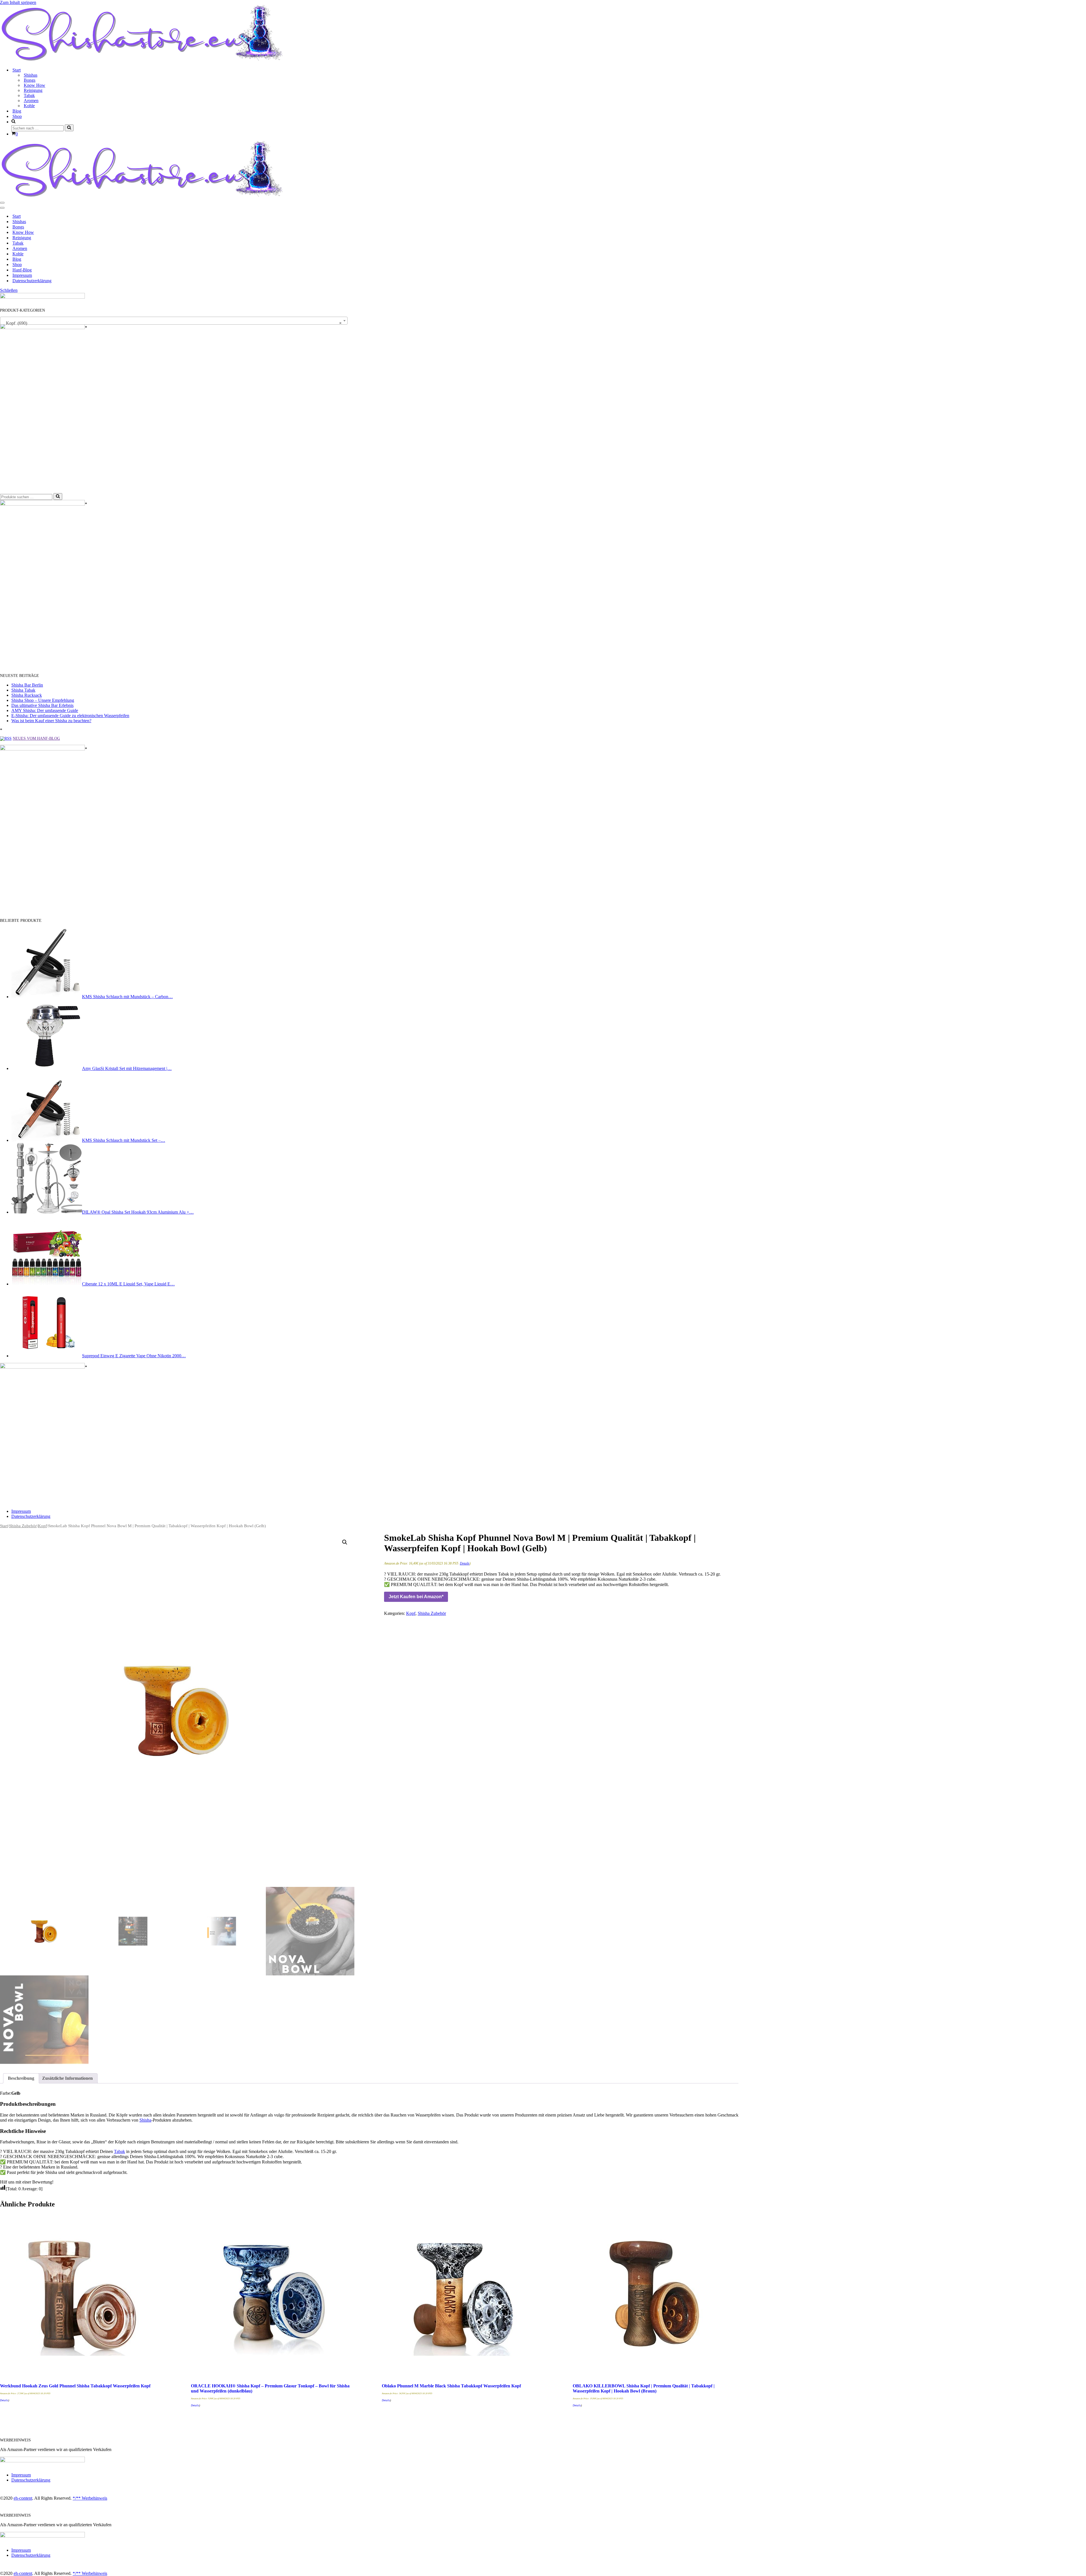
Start (17, 216)
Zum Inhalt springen (18, 2)
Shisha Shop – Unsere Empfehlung (43, 700)
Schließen (9, 290)
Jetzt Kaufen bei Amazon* (416, 1597)
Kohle (29, 106)
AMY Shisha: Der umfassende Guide (45, 710)
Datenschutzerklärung (32, 281)
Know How (35, 85)
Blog (17, 111)
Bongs (30, 80)
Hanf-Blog (22, 270)
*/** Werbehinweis (90, 2498)
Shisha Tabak (23, 690)
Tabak (29, 95)
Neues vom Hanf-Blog (36, 738)
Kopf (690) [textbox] (172, 323)
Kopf (42, 1526)
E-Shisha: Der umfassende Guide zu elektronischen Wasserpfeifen (70, 716)
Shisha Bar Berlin (27, 685)
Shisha (145, 2120)
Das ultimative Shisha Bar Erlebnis (42, 705)
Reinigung (33, 90)
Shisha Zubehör (23, 1526)
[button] (345, 1542)
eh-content (23, 2498)
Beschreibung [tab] (21, 2078)
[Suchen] (69, 128)
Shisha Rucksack (27, 695)
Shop (17, 116)
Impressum (22, 275)
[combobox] (174, 321)
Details (465, 1563)
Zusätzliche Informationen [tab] (67, 2078)
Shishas (31, 75)
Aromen (31, 101)
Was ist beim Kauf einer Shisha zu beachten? (51, 721)
